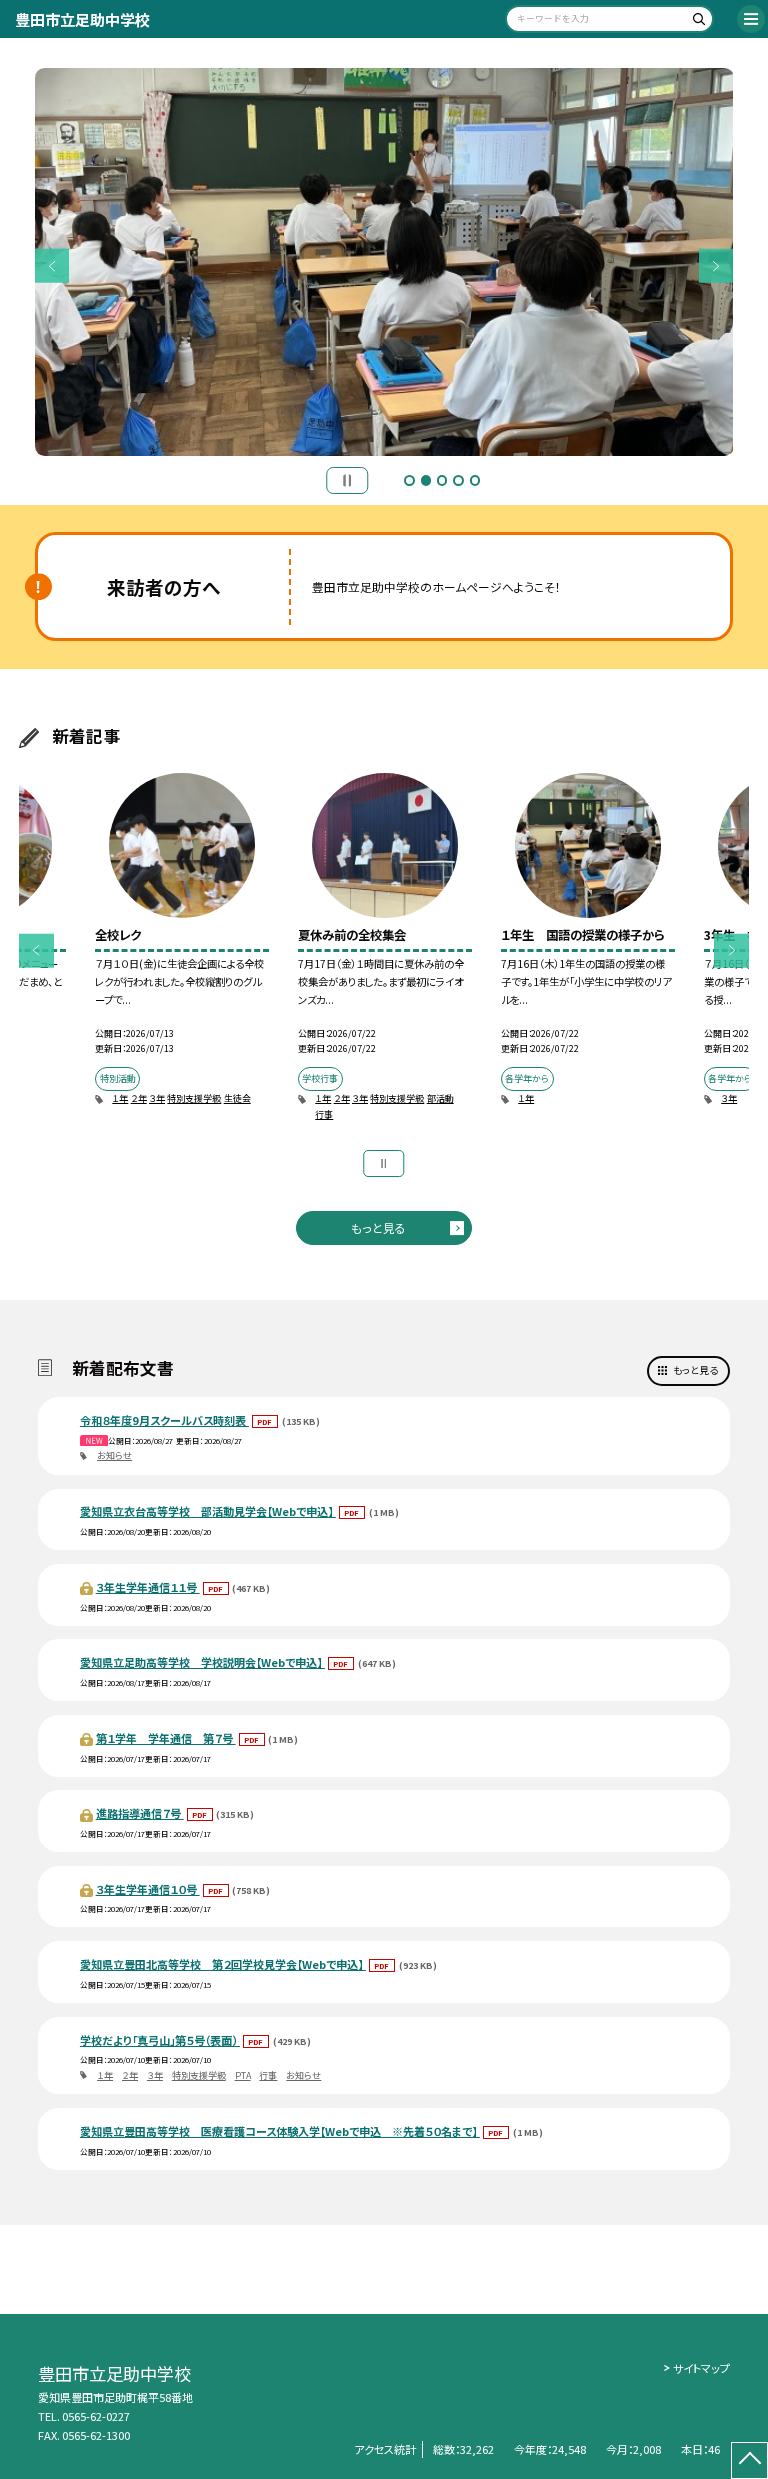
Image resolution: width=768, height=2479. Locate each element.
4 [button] (458, 480)
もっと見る (378, 1227)
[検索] (695, 22)
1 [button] (409, 480)
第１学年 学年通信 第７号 (166, 1738)
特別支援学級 (194, 1098)
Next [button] (716, 266)
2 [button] (426, 480)
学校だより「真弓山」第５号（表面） (160, 2040)
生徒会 (237, 1098)
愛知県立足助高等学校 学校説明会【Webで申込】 (202, 1662)
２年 (139, 1098)
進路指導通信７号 (140, 1813)
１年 (120, 1098)
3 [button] (442, 480)
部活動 (440, 1098)
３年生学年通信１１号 (148, 1587)
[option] (384, 262)
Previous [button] (52, 266)
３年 (157, 1098)
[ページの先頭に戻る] (749, 2460)
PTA (243, 2075)
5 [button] (475, 480)
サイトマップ (701, 2368)
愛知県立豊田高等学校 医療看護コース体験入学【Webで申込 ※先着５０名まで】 (280, 2131)
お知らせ (114, 1455)
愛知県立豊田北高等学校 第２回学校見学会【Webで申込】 (223, 1964)
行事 (324, 1114)
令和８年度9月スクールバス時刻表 (164, 1420)
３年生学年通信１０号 (148, 1889)
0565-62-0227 (96, 2416)
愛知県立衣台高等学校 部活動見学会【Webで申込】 (208, 1511)
